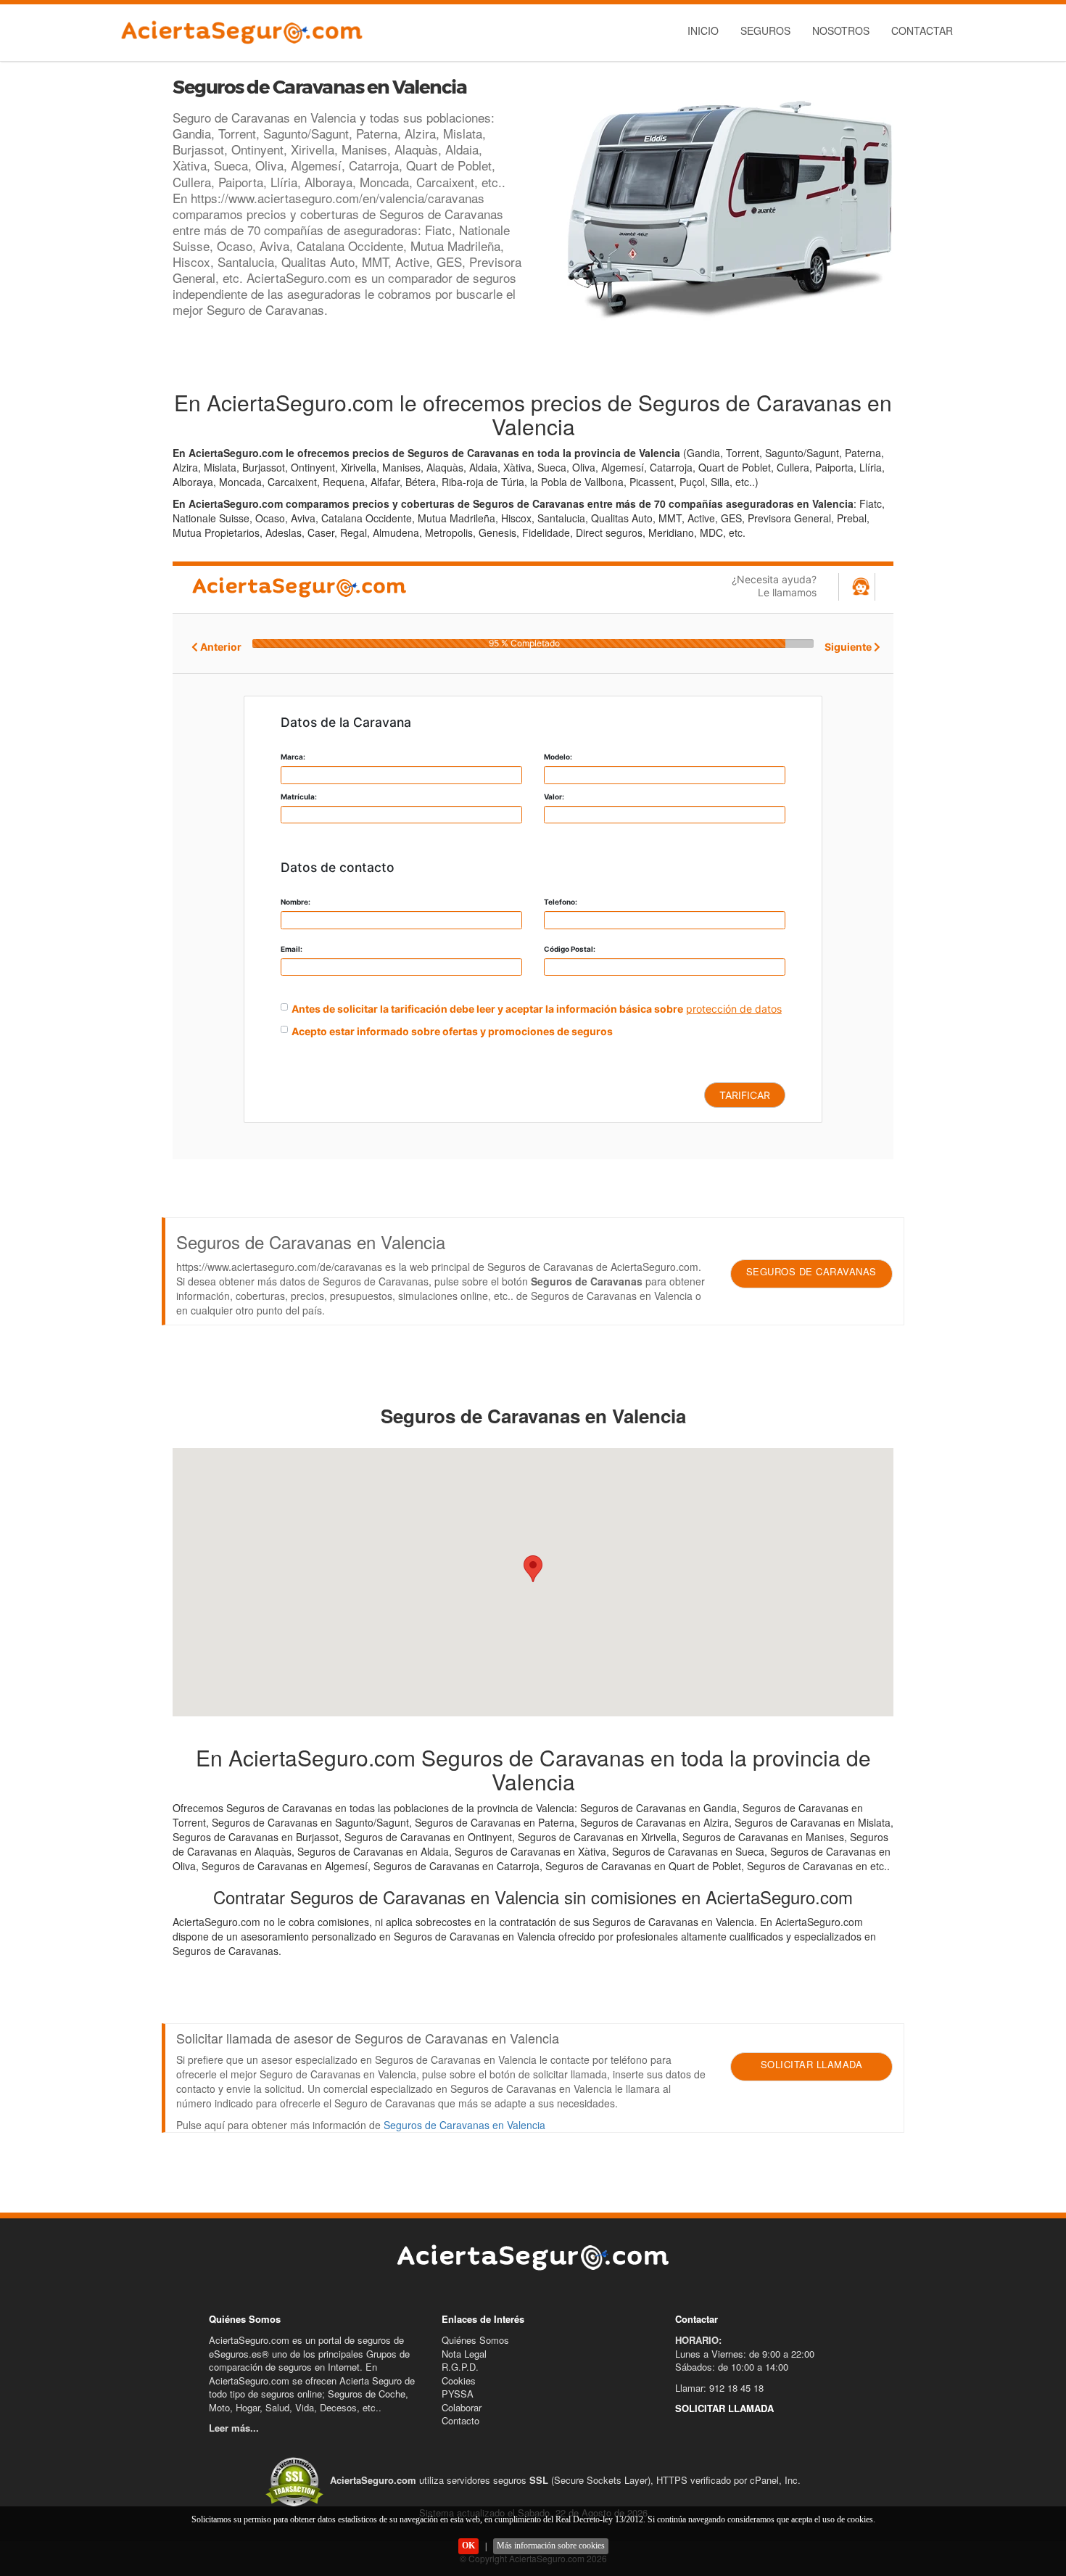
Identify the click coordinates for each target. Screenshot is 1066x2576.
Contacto (460, 2420)
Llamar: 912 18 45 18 (719, 2388)
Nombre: (296, 902)
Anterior (220, 647)
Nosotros (841, 30)
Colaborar (462, 2407)
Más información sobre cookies (551, 2546)
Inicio (703, 30)
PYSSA (458, 2394)
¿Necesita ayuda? (774, 586)
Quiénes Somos (475, 2340)
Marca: (293, 757)
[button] (533, 1569)
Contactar (922, 30)
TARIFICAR (745, 1095)
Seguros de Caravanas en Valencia (464, 2125)
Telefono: (561, 902)
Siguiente (849, 647)
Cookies (459, 2380)
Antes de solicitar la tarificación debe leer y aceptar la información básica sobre (487, 1009)
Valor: (554, 797)
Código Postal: (570, 949)
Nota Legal (464, 2354)
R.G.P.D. (460, 2367)
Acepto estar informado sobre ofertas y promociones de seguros (452, 1031)
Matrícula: (299, 797)
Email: (292, 949)
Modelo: (558, 757)
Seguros (765, 30)
